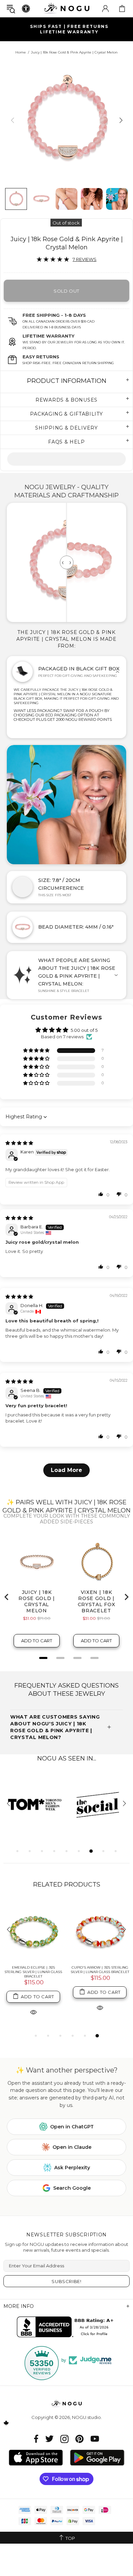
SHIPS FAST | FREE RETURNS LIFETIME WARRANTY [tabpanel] (69, 29)
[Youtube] (95, 2439)
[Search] (11, 9)
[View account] (105, 9)
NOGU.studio (66, 8)
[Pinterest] (79, 2439)
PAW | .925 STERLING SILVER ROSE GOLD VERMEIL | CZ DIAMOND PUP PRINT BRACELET (52, 1972)
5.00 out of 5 (84, 1030)
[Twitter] (49, 2439)
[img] (19, 1143)
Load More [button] (66, 1470)
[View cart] (122, 9)
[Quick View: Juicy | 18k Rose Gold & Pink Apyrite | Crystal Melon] (52, 2012)
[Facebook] (36, 2439)
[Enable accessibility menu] (26, 9)
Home (21, 52)
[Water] (66, 459)
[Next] (120, 120)
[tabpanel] (35, 1804)
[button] (37, 1051)
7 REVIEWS (85, 259)
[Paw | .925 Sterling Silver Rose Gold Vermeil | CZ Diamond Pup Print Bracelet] (52, 1930)
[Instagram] (64, 2439)
